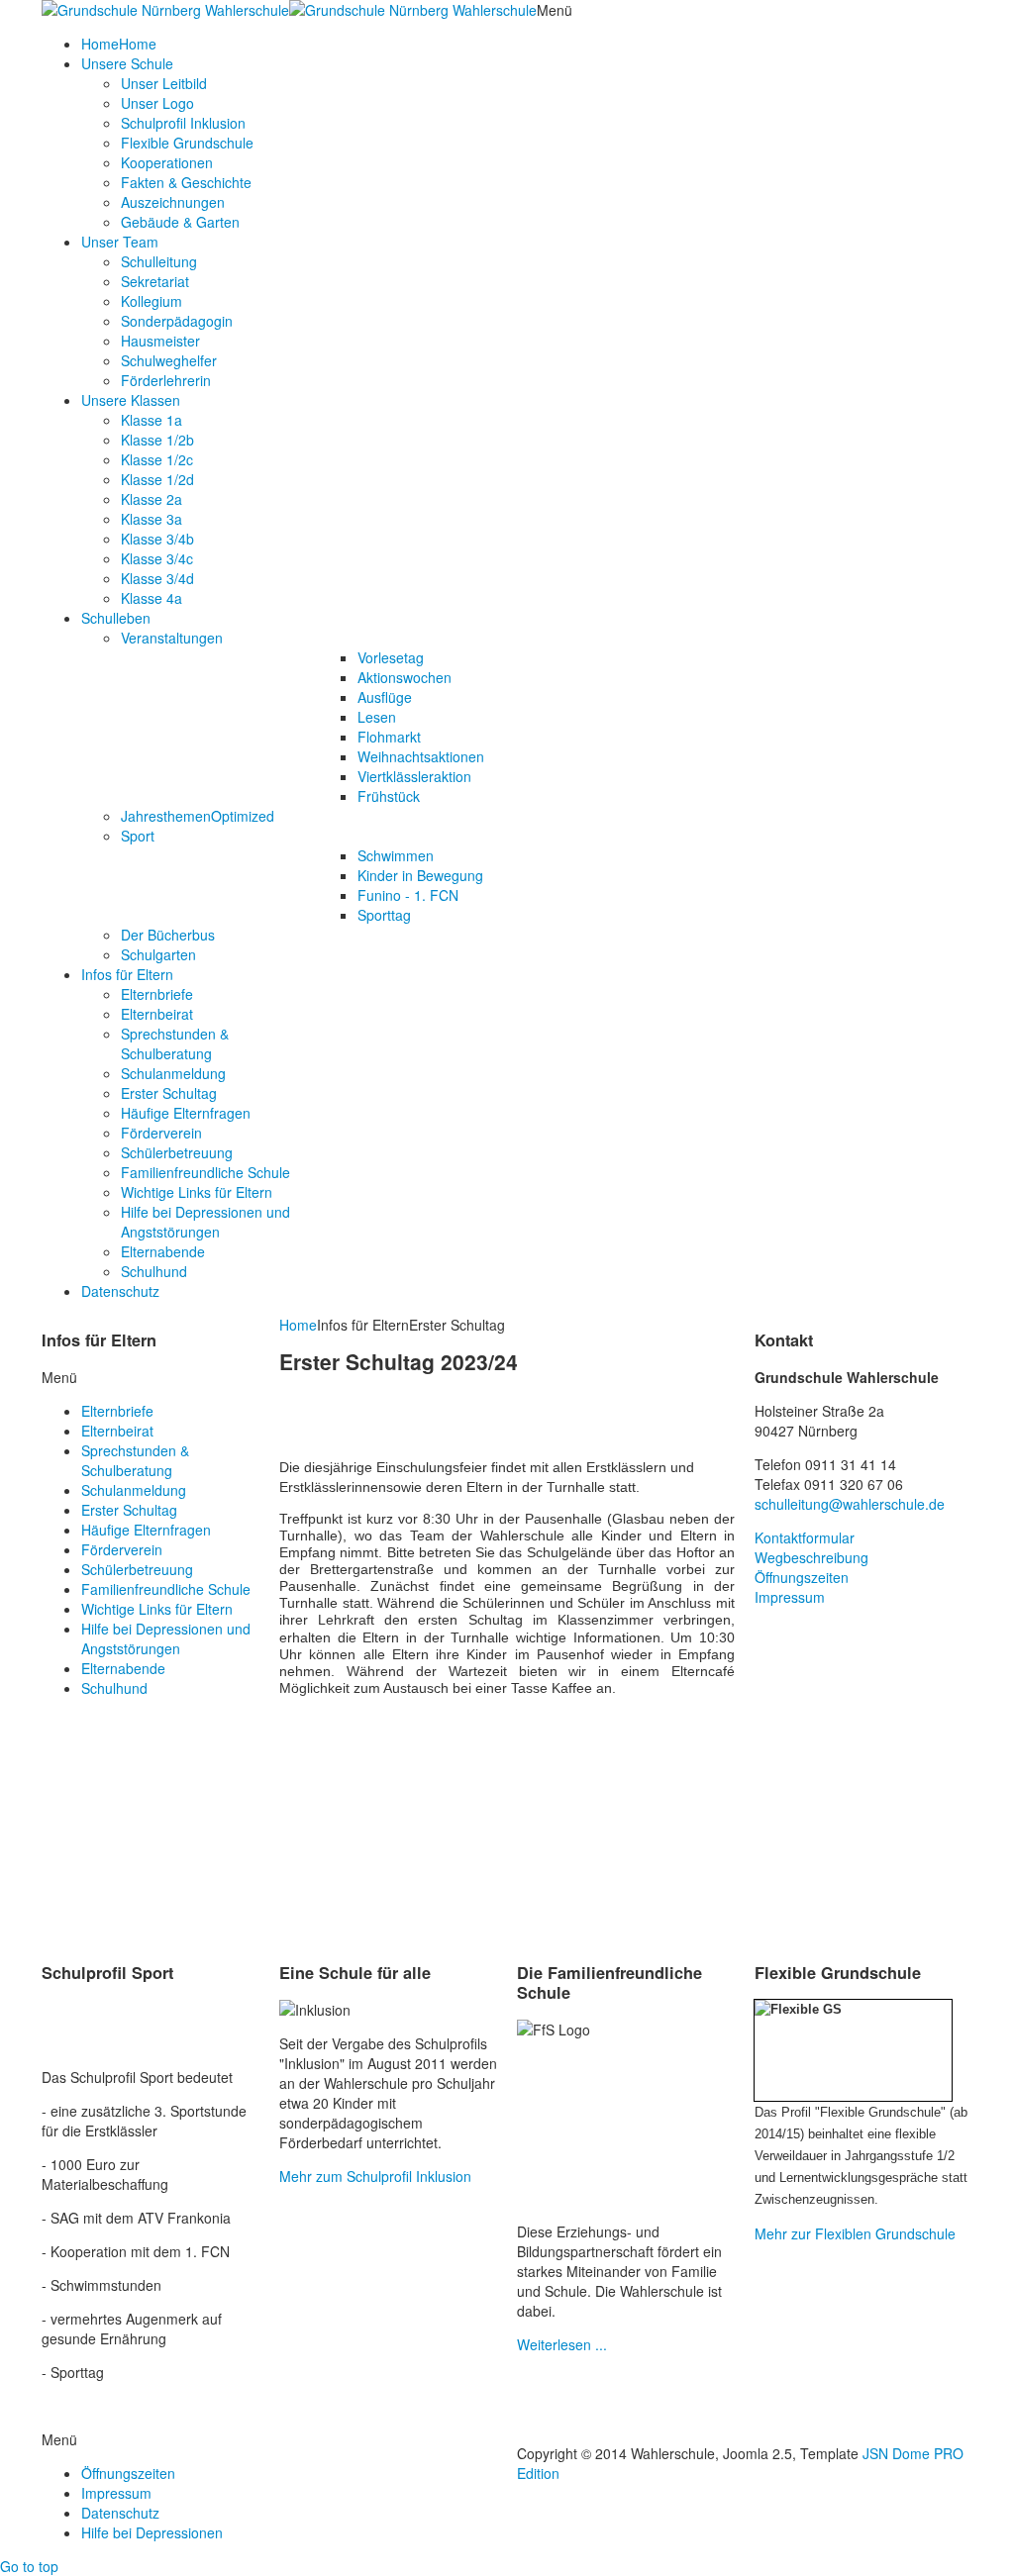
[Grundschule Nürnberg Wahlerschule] (289, 10)
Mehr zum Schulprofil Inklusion (375, 2176)
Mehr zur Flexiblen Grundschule (855, 2233)
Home (298, 1325)
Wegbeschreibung (811, 1557)
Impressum (790, 1597)
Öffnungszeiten (802, 1577)
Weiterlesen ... (562, 2344)
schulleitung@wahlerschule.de (850, 1504)
